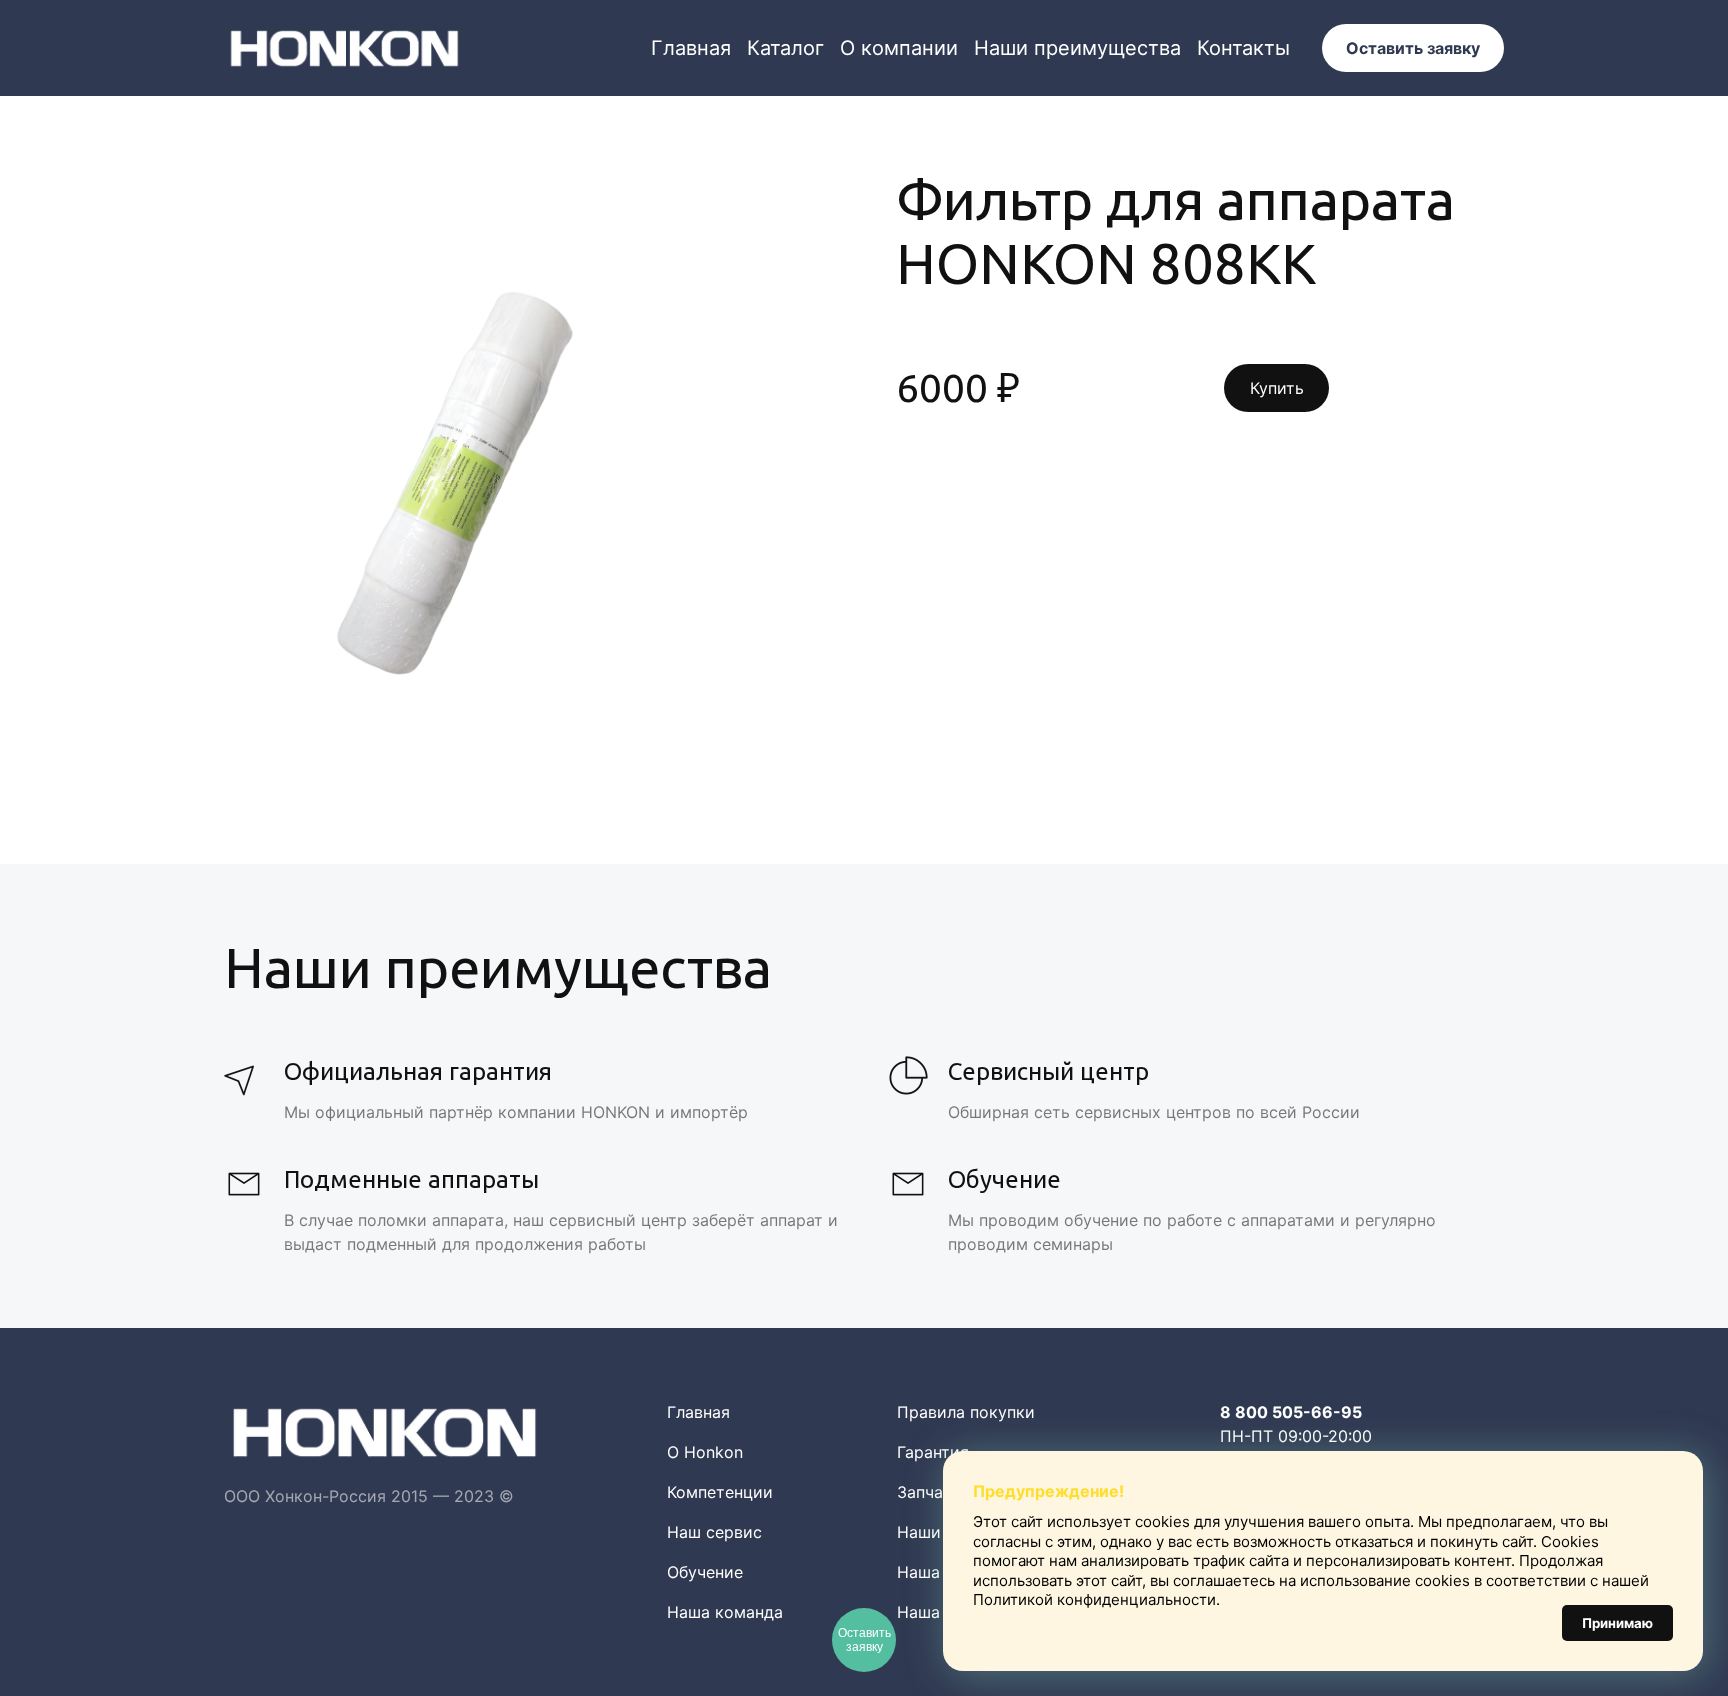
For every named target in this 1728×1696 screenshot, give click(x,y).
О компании (899, 48)
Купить (1277, 388)
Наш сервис (714, 1532)
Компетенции (720, 1492)
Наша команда (725, 1612)
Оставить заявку (1413, 48)
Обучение (705, 1572)
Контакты (1243, 48)
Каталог (785, 48)
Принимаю (1617, 1623)
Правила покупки (966, 1412)
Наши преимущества (1077, 48)
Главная (691, 48)
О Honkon (705, 1452)
